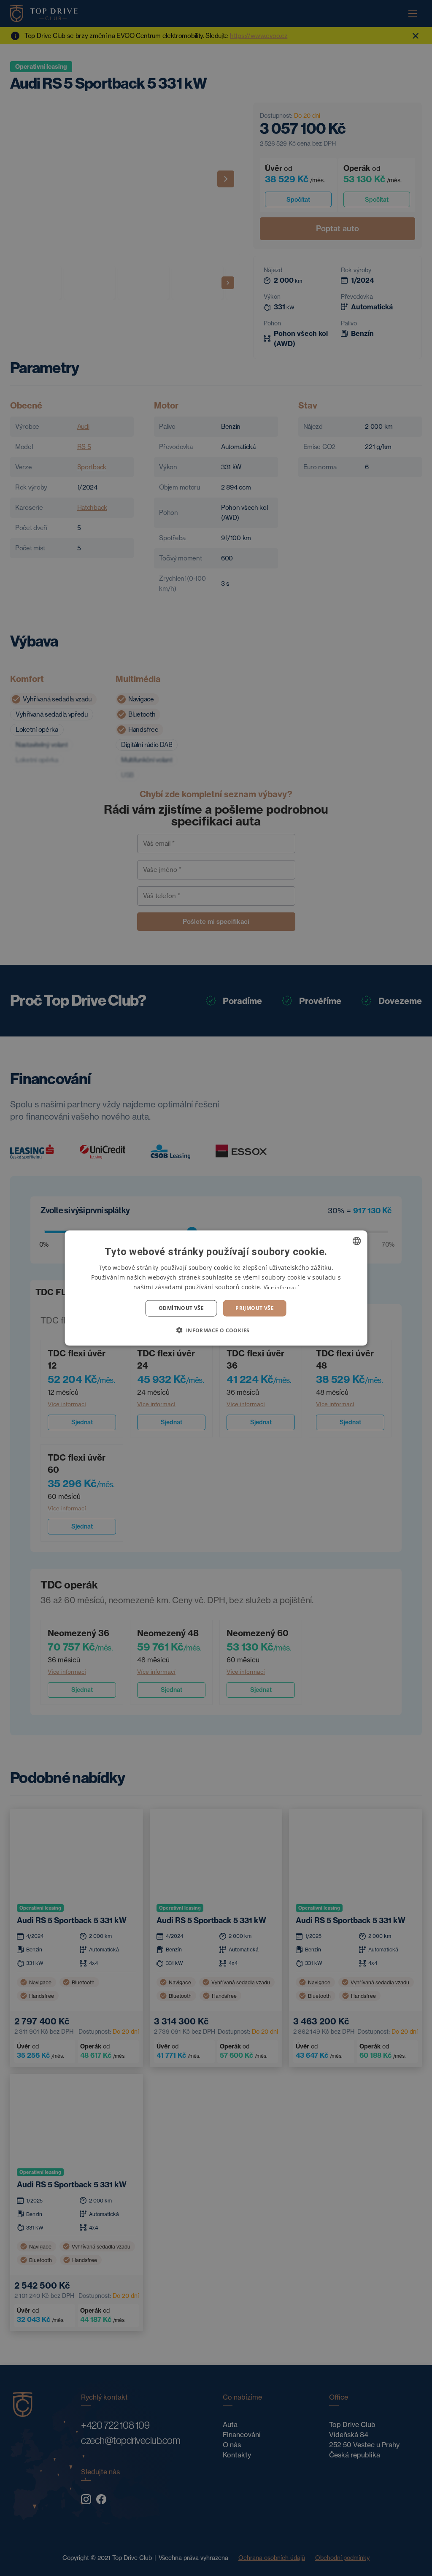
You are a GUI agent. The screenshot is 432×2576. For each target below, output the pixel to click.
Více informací (281, 1287)
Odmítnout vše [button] (181, 1308)
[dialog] (216, 1288)
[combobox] (356, 1241)
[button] (216, 1330)
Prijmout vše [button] (255, 1308)
